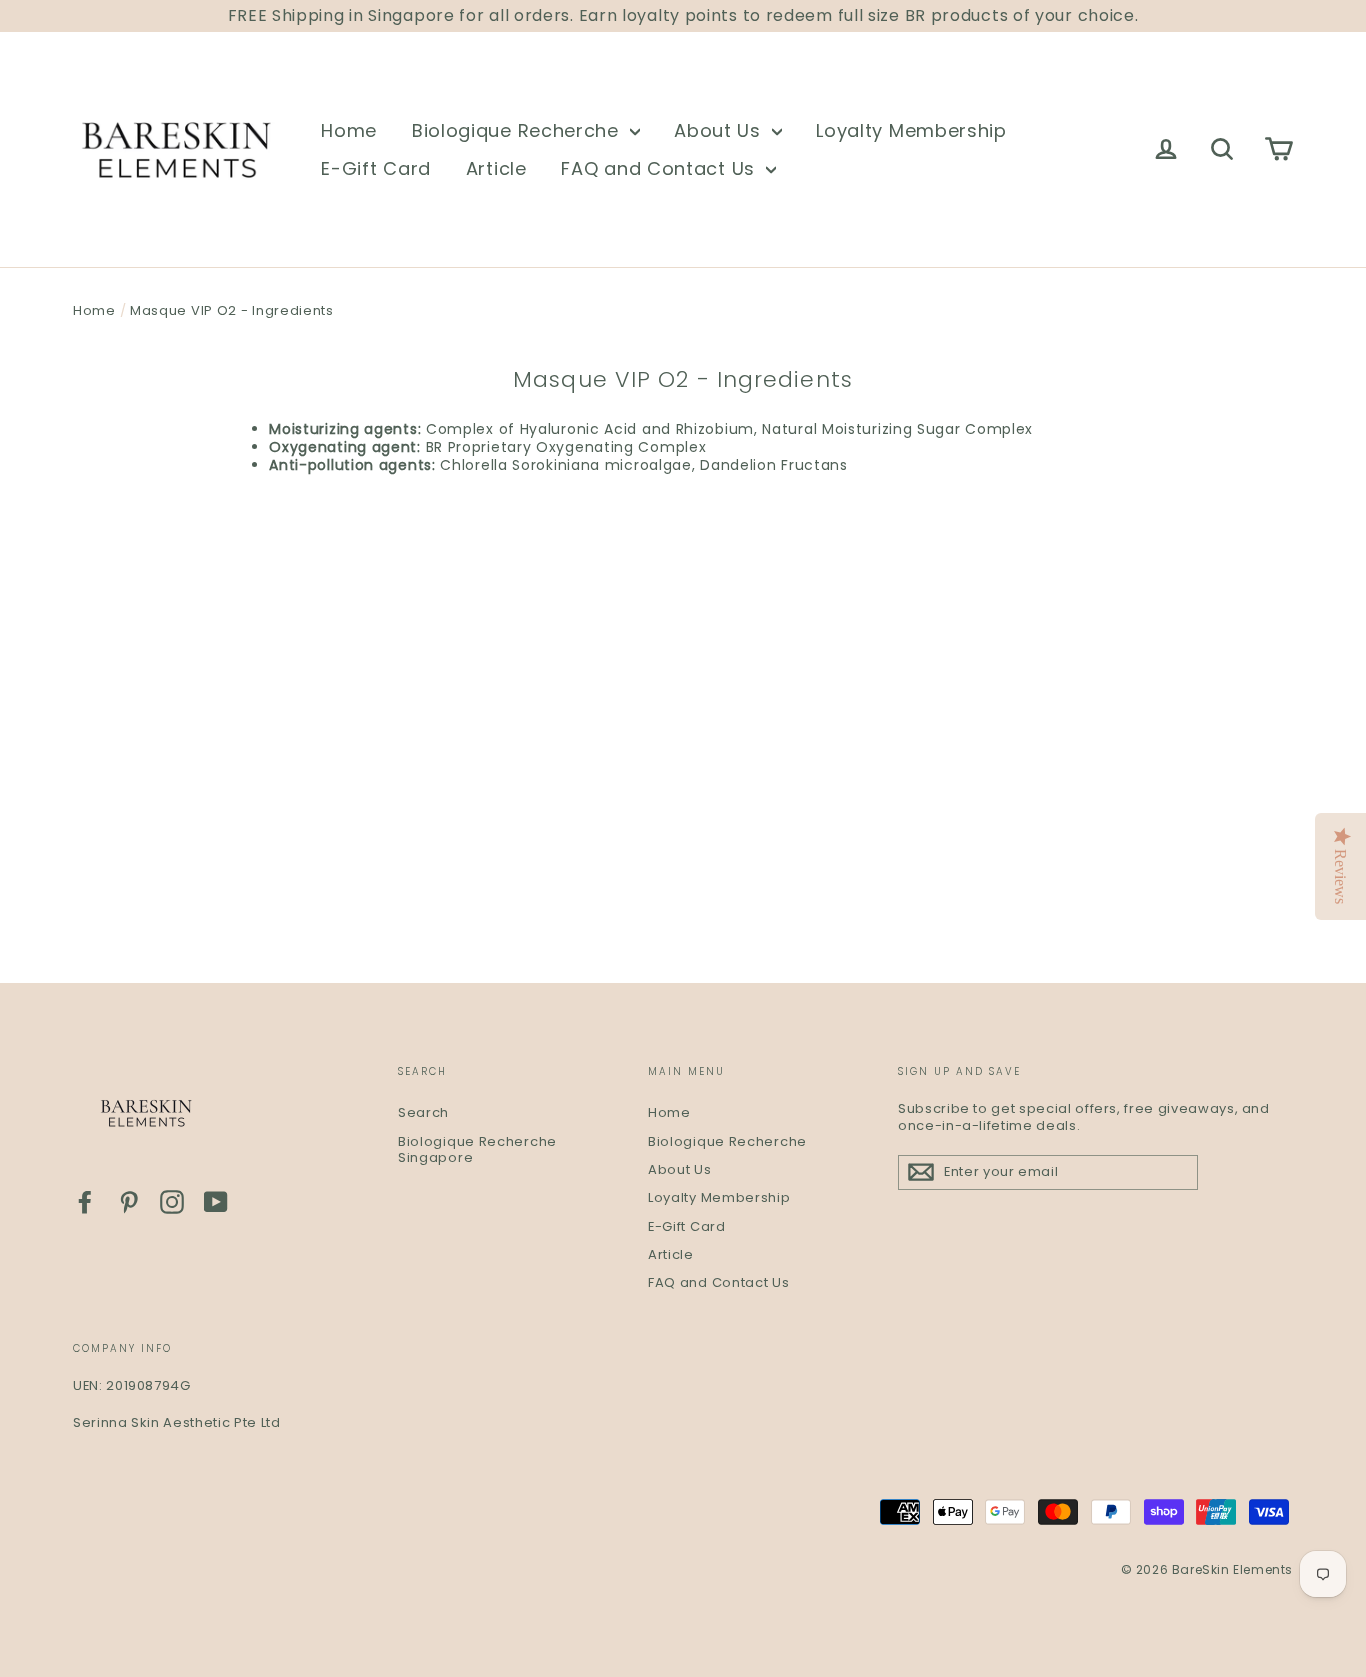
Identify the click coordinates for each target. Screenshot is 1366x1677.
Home (349, 130)
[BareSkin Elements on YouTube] (216, 1202)
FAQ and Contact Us (660, 168)
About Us (720, 130)
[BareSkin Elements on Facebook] (85, 1202)
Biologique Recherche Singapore (477, 1150)
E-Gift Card (376, 168)
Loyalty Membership (911, 130)
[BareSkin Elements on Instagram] (172, 1202)
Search (423, 1112)
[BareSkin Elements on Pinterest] (129, 1202)
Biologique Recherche (518, 130)
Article (496, 168)
